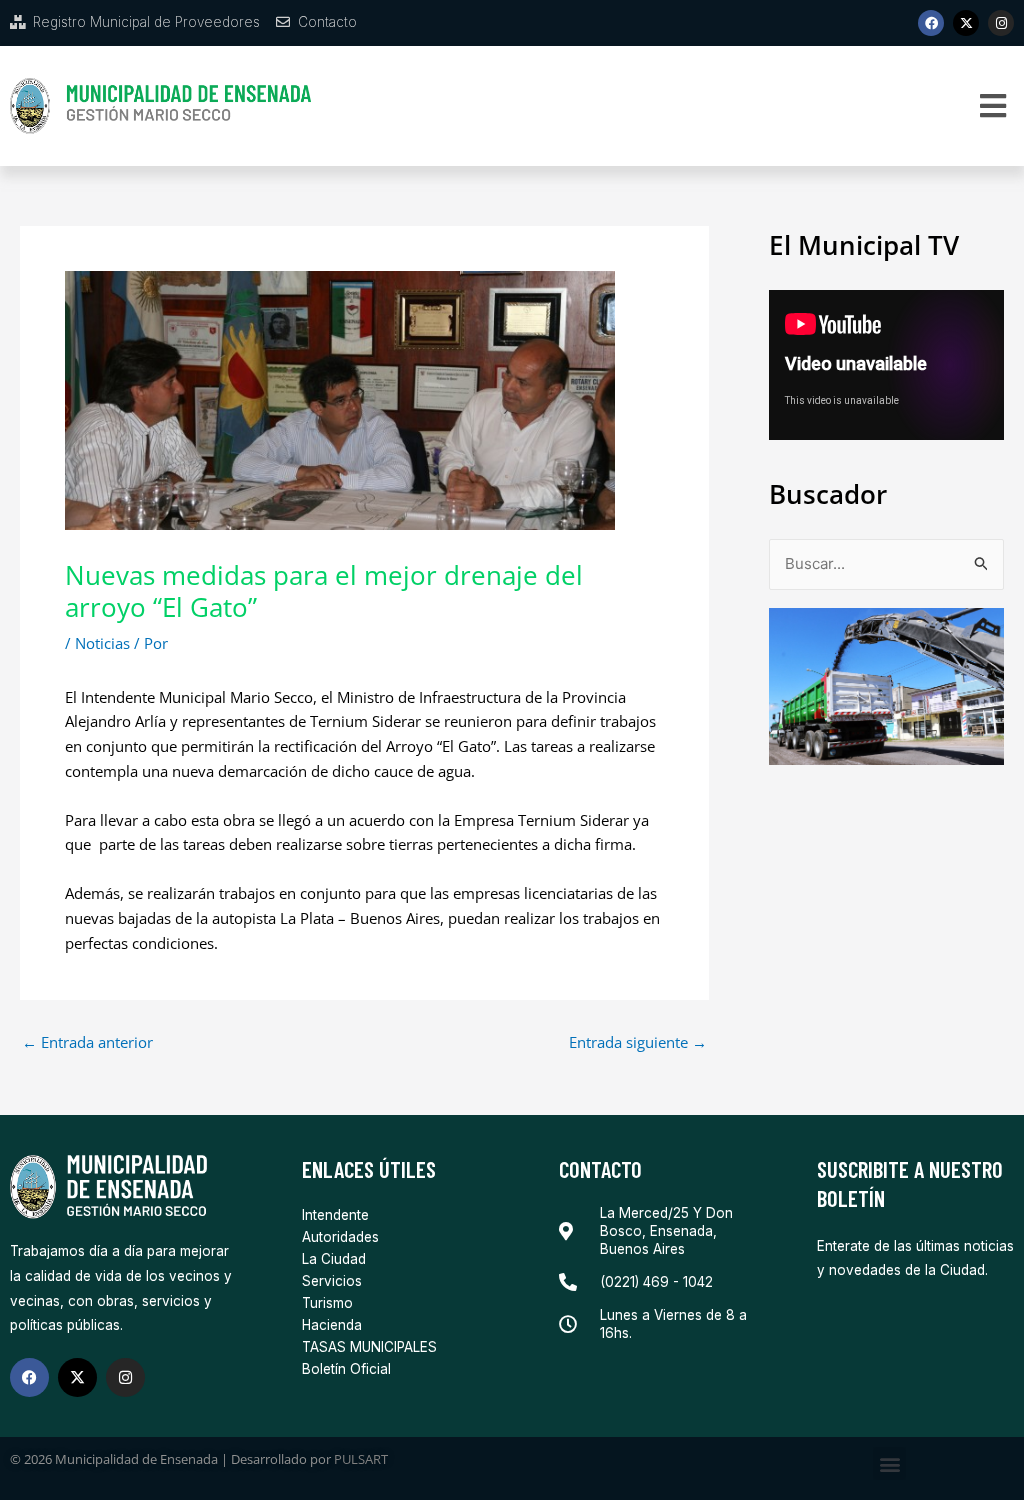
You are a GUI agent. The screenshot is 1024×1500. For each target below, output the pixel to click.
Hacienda (332, 1325)
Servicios (332, 1281)
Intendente (335, 1215)
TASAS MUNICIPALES (369, 1347)
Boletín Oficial (346, 1369)
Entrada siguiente (638, 1042)
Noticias (102, 643)
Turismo (327, 1303)
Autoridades (340, 1237)
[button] (993, 106)
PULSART (361, 1459)
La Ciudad (334, 1259)
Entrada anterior (87, 1042)
